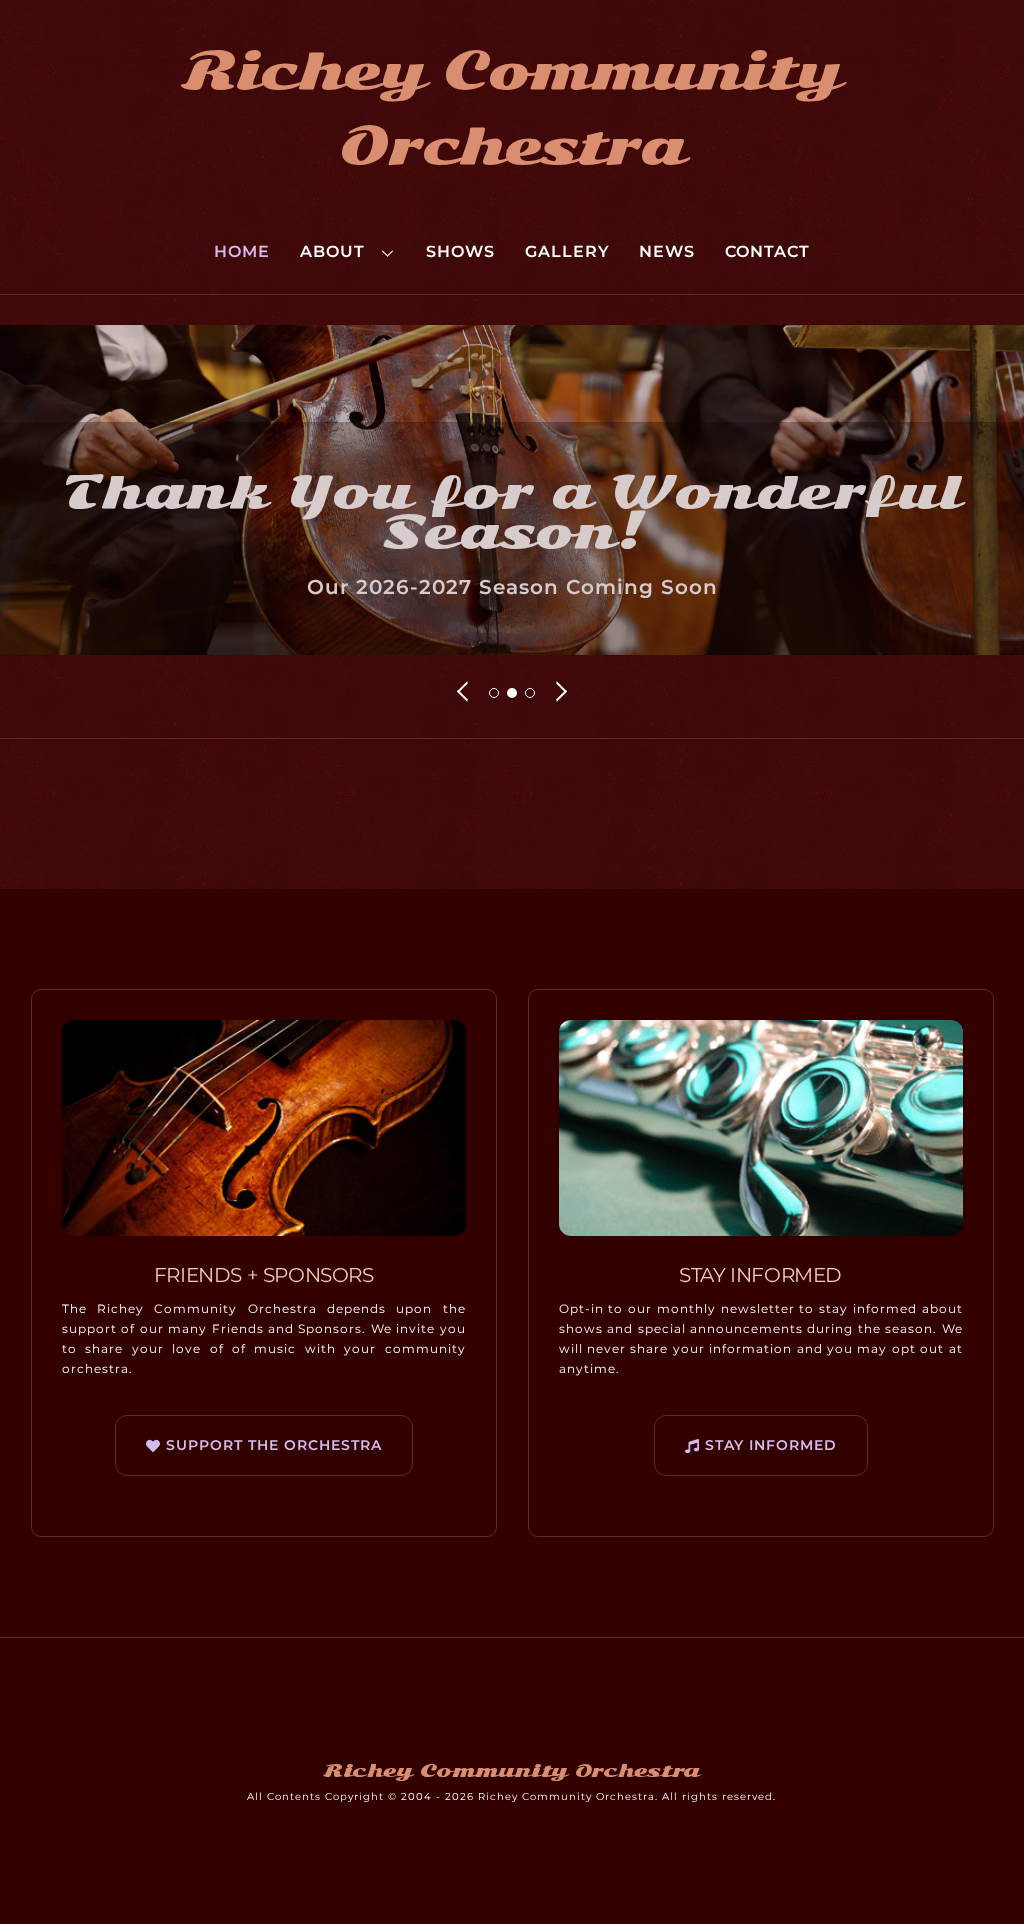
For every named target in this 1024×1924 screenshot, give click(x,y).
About (332, 251)
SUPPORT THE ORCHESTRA (274, 1445)
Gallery (567, 251)
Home (242, 251)
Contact (767, 251)
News (667, 251)
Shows (460, 251)
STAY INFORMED (771, 1445)
